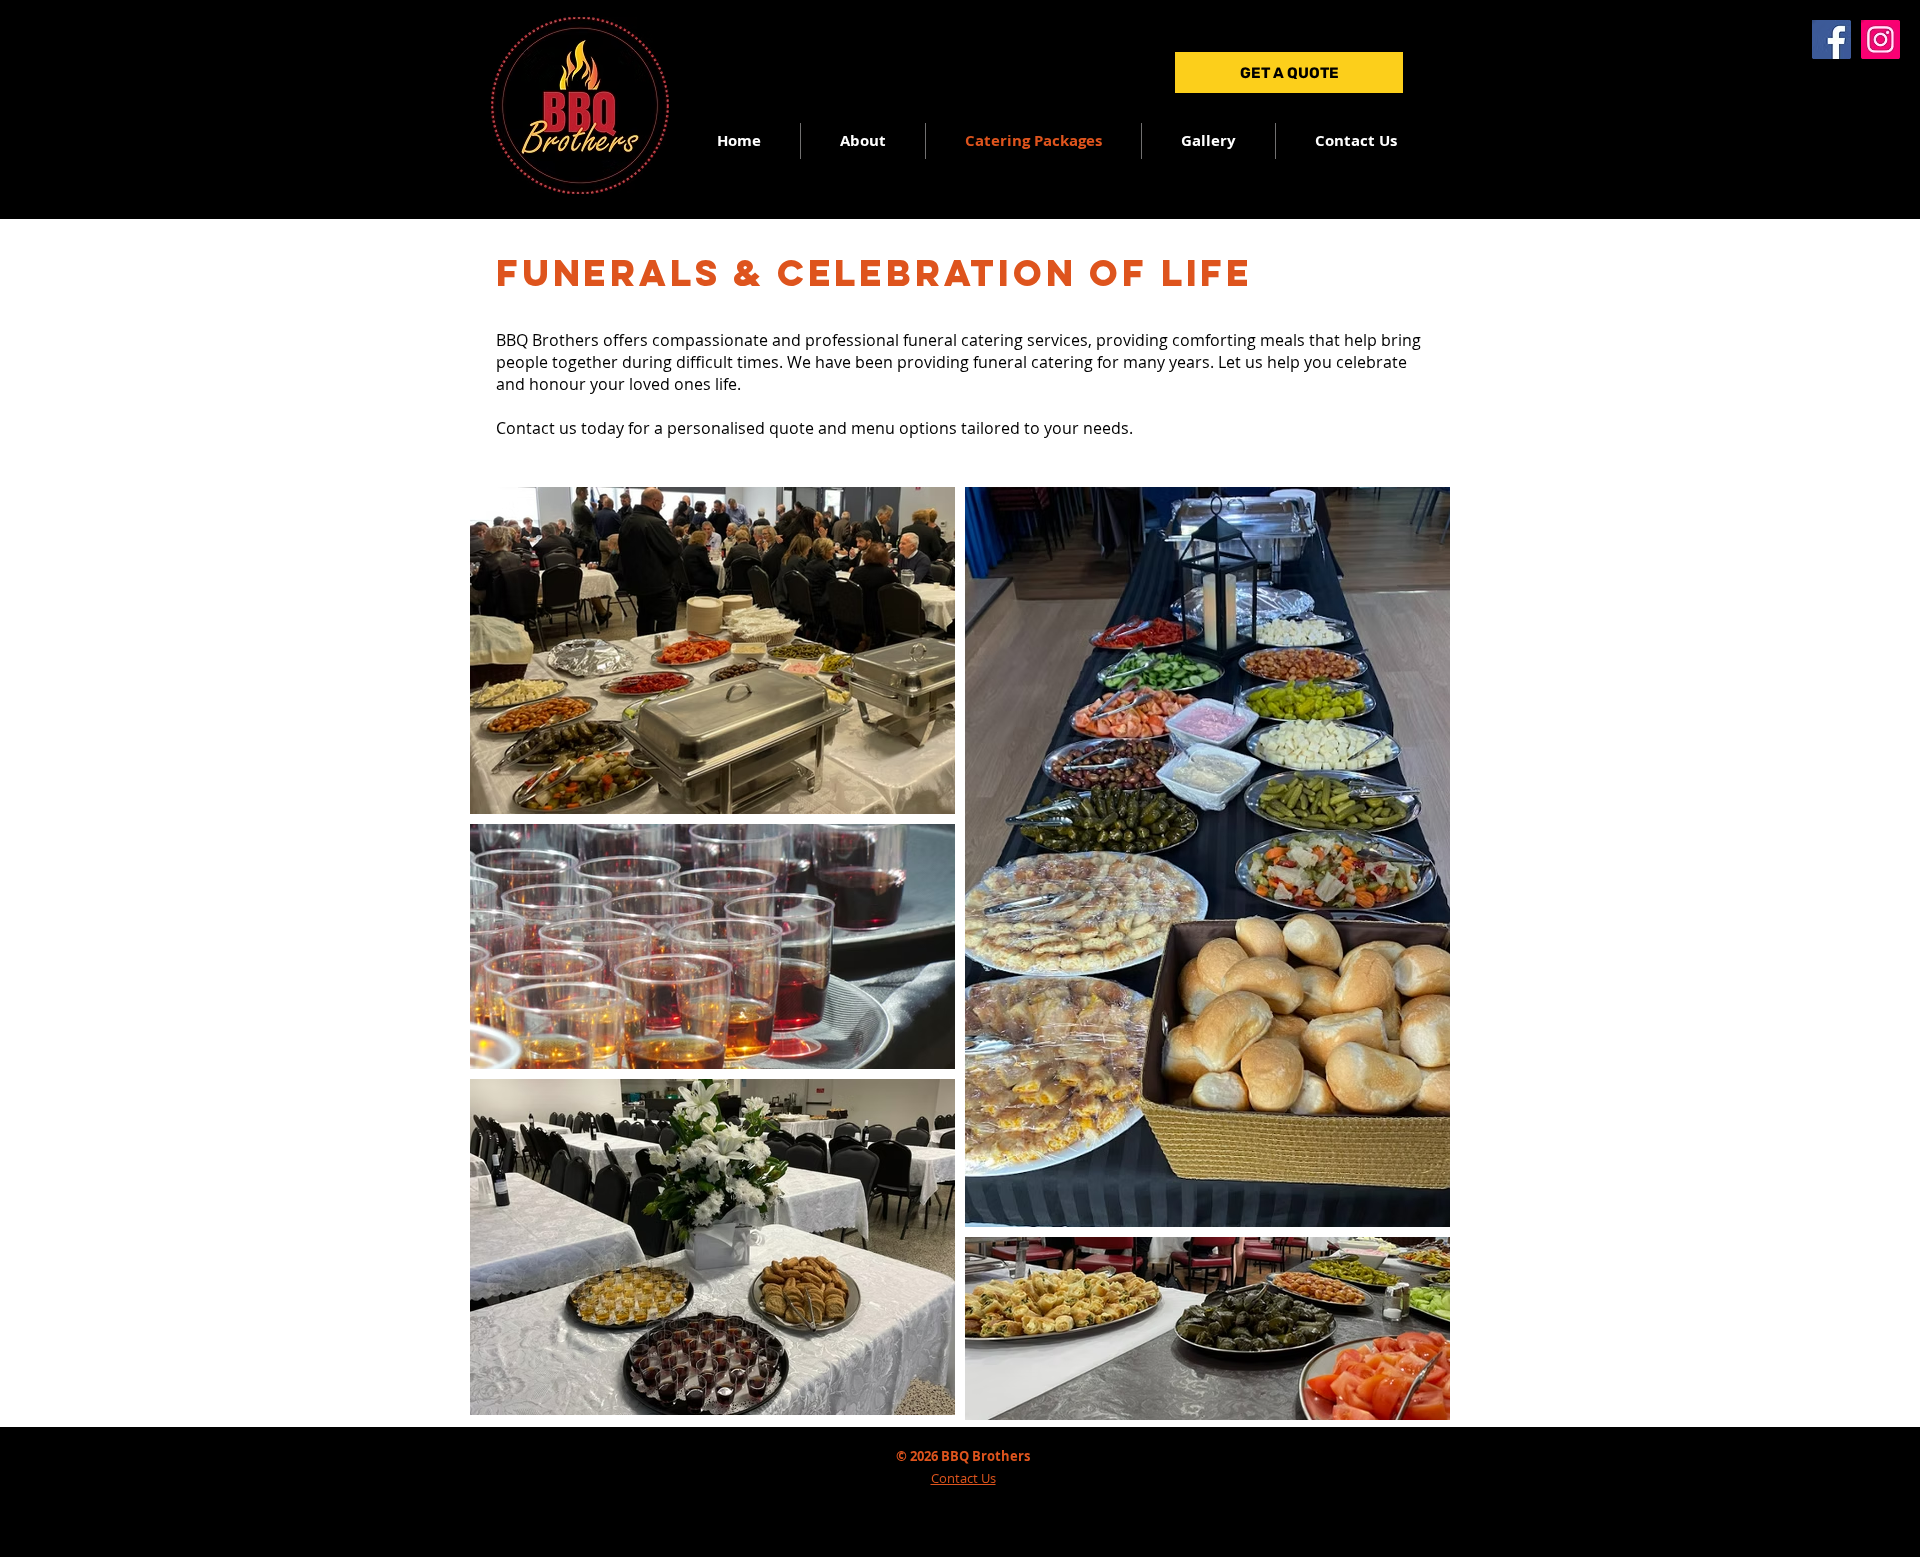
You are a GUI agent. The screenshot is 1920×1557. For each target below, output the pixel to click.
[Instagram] (1880, 39)
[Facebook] (1831, 39)
